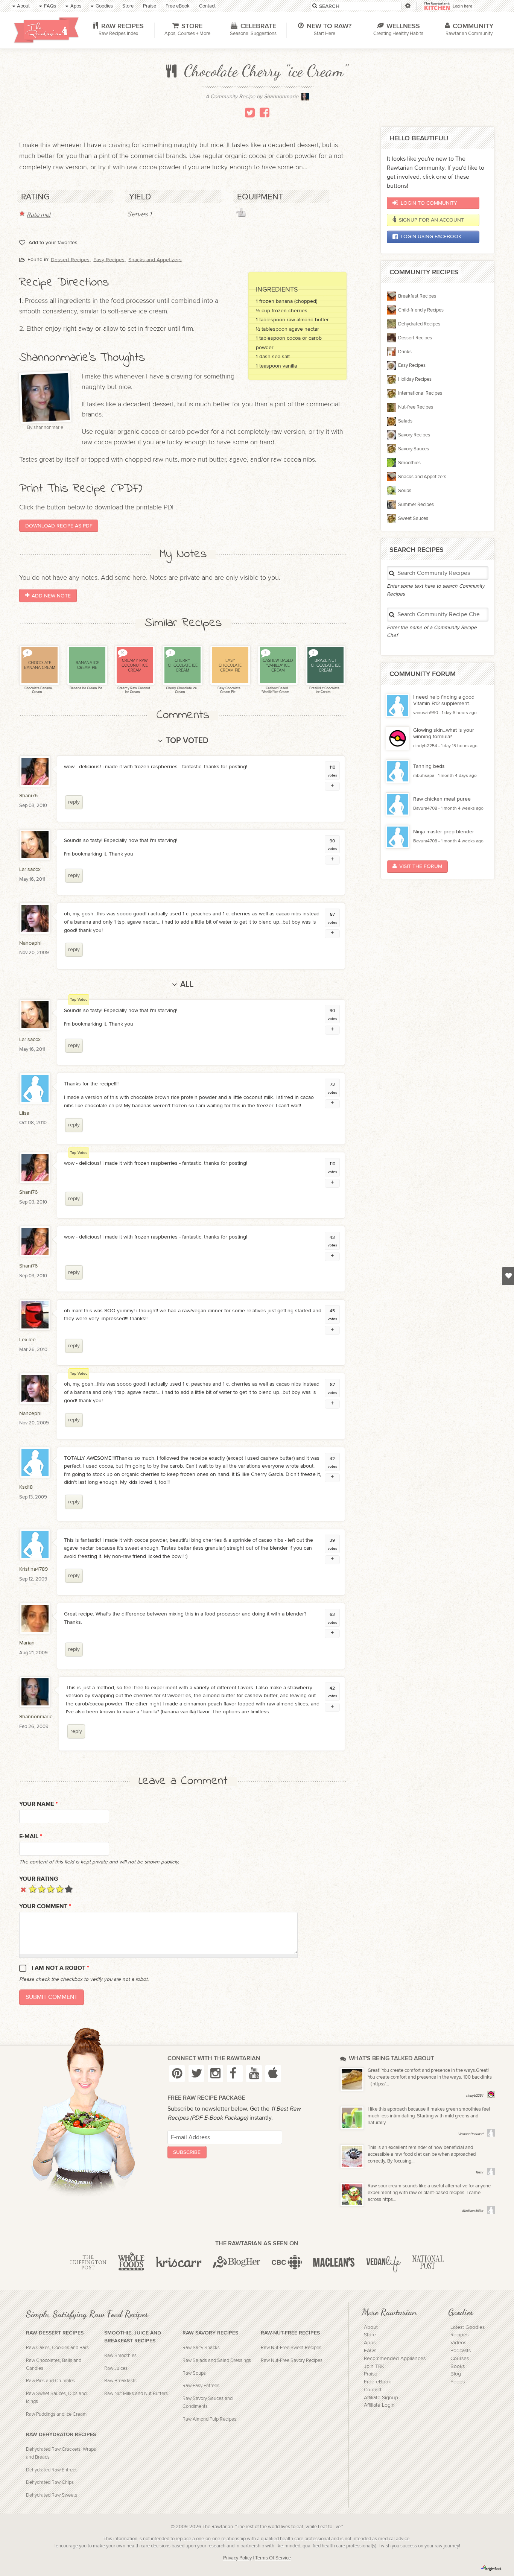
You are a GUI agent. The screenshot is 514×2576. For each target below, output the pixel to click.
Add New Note (51, 596)
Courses (460, 2359)
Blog (456, 2374)
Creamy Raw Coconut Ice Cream (133, 690)
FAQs (370, 2351)
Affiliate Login (379, 2405)
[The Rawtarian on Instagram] (216, 2074)
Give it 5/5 (69, 1889)
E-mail (31, 1837)
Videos (458, 2343)
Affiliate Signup (381, 2398)
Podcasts (461, 2351)
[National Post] (428, 2263)
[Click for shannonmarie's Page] (305, 99)
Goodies (461, 2312)
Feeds (458, 2382)
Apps (370, 2343)
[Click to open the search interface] (407, 6)
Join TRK (374, 2366)
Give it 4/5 (60, 1889)
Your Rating (39, 1879)
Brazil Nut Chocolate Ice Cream (324, 690)
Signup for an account (431, 220)
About (371, 2327)
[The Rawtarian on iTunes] (273, 2074)
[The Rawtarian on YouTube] (254, 2074)
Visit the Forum (421, 866)
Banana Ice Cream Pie (86, 688)
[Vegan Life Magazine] (383, 2263)
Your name (39, 1804)
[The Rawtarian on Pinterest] (177, 2074)
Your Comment (45, 1907)
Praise (371, 2374)
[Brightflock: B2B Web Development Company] (491, 2568)
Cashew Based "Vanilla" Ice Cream (275, 690)
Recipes (459, 2335)
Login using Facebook (431, 236)
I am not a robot (60, 1968)
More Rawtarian (389, 2312)
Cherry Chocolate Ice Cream (181, 690)
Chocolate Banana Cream (38, 690)
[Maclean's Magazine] (334, 2263)
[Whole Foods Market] (131, 2263)
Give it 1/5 (33, 1889)
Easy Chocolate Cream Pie (229, 690)
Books (458, 2366)
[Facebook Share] (265, 112)
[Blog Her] (236, 2263)
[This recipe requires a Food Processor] (241, 213)
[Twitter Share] (250, 112)
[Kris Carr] (179, 2263)
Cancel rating (24, 1889)
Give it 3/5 (51, 1889)
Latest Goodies (468, 2327)
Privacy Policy (237, 2558)
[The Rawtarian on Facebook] (235, 2074)
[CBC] (287, 2263)
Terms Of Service (273, 2558)
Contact (373, 2390)
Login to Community (429, 203)
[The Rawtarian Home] (46, 30)
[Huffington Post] (88, 2263)
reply (74, 802)
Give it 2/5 (42, 1889)
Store (370, 2335)
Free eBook (377, 2382)
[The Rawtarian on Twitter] (196, 2074)
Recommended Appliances (395, 2359)
